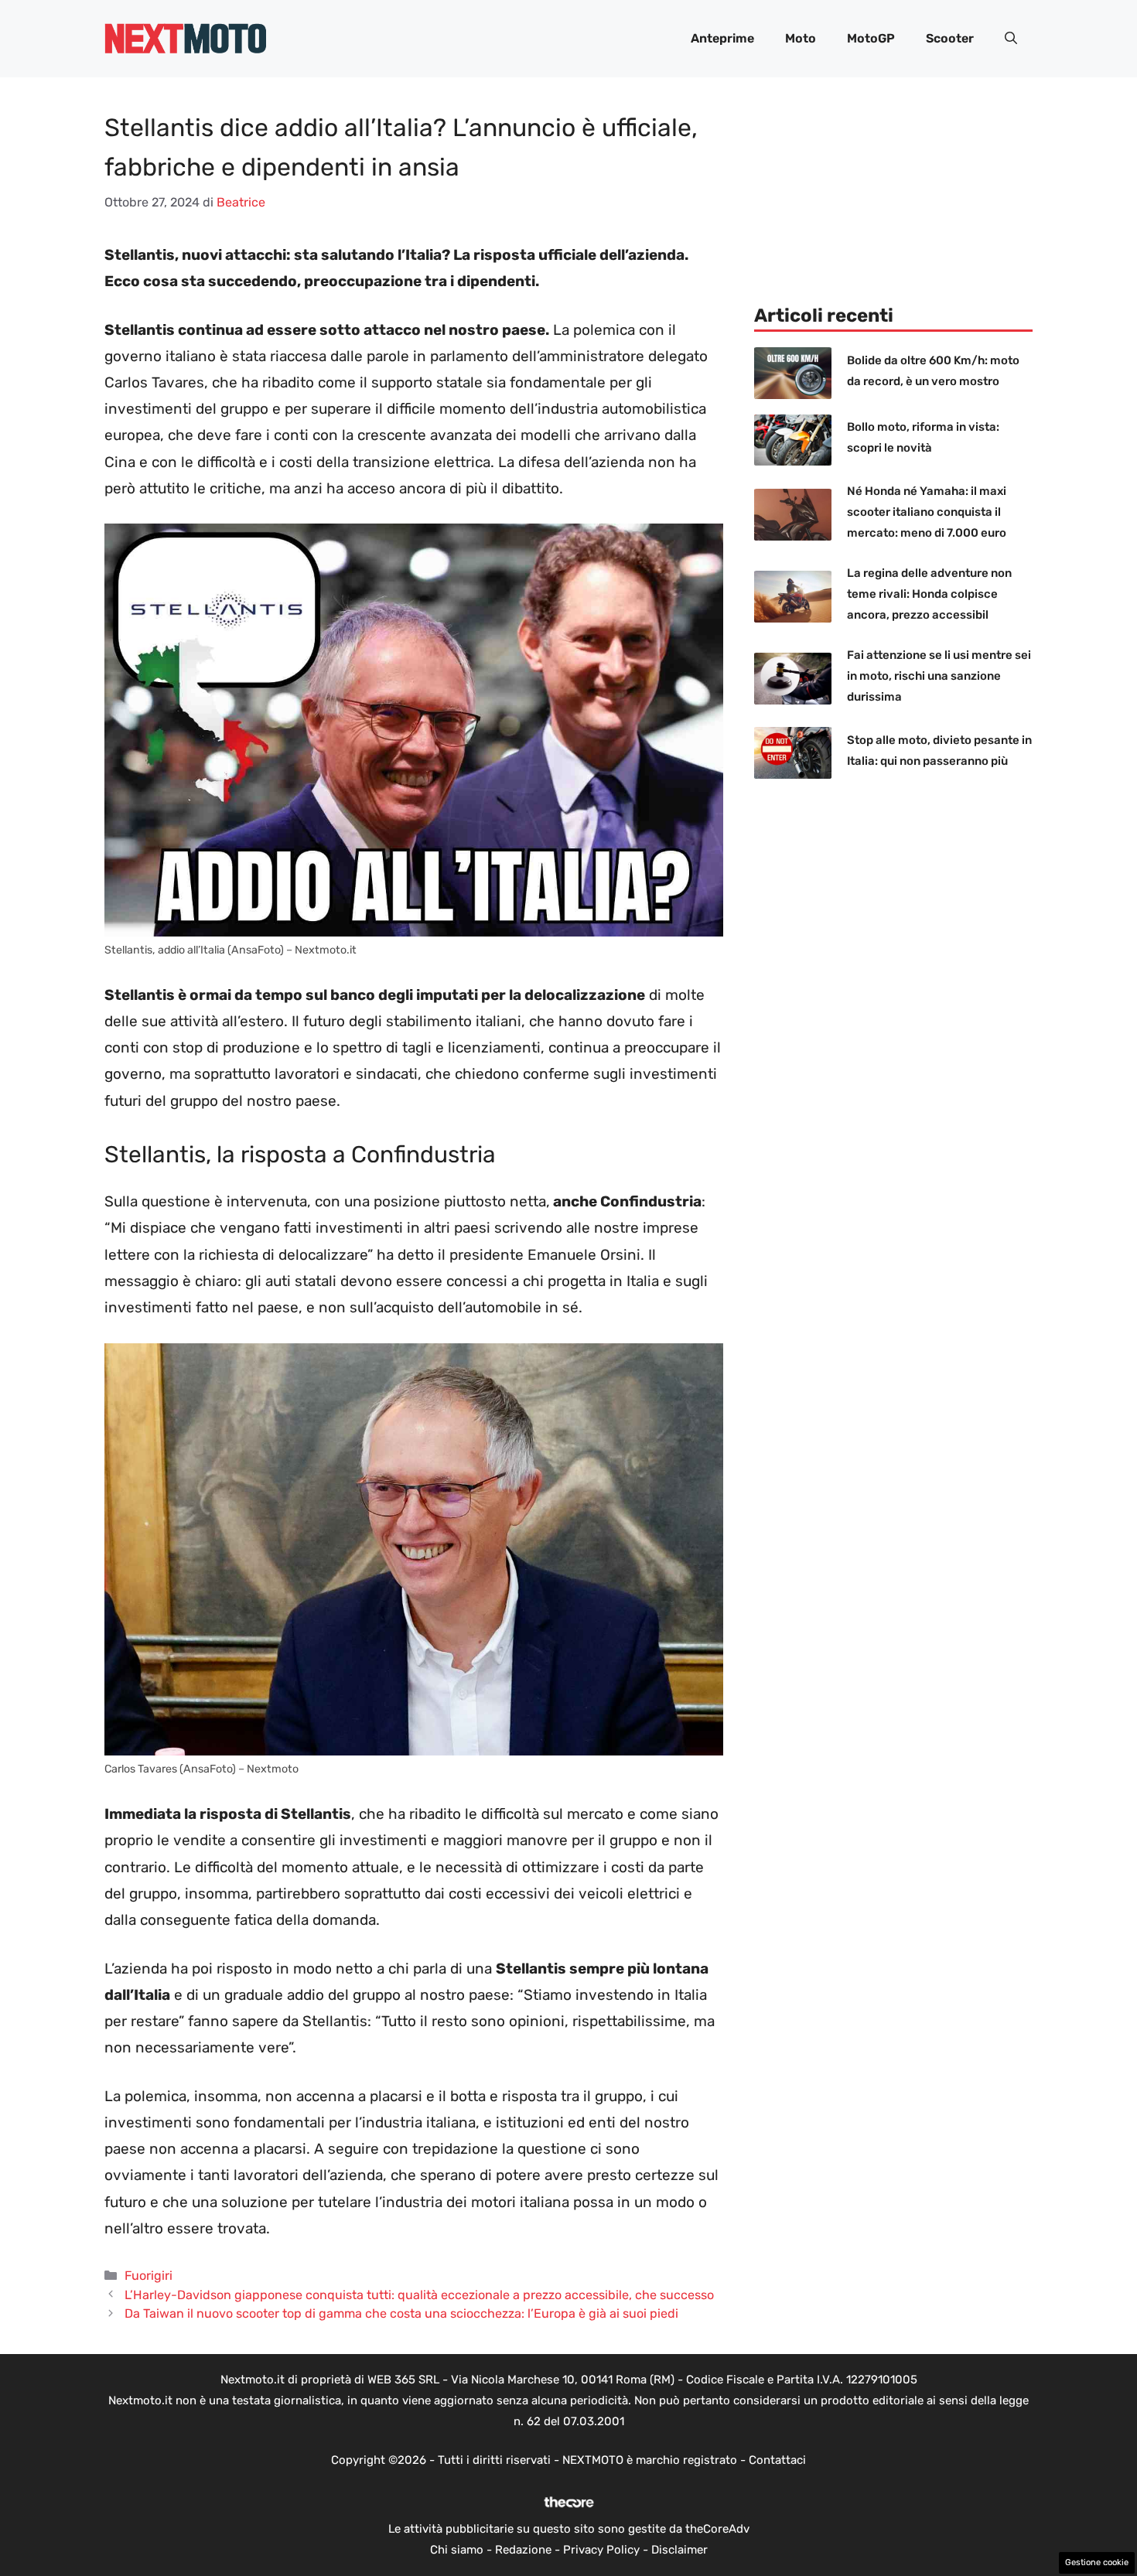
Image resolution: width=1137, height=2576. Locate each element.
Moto (801, 38)
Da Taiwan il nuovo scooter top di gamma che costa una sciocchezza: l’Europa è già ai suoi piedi (401, 2313)
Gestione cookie (1097, 2562)
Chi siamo (457, 2550)
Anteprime (722, 38)
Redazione (523, 2550)
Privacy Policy (601, 2550)
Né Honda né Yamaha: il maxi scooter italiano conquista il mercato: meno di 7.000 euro (927, 512)
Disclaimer (679, 2550)
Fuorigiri (149, 2276)
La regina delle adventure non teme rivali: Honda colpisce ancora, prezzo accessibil (929, 594)
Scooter (950, 38)
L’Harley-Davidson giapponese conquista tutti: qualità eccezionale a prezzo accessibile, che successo (419, 2295)
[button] (1011, 39)
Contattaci (777, 2460)
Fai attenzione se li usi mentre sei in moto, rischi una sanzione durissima (939, 676)
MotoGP (871, 38)
